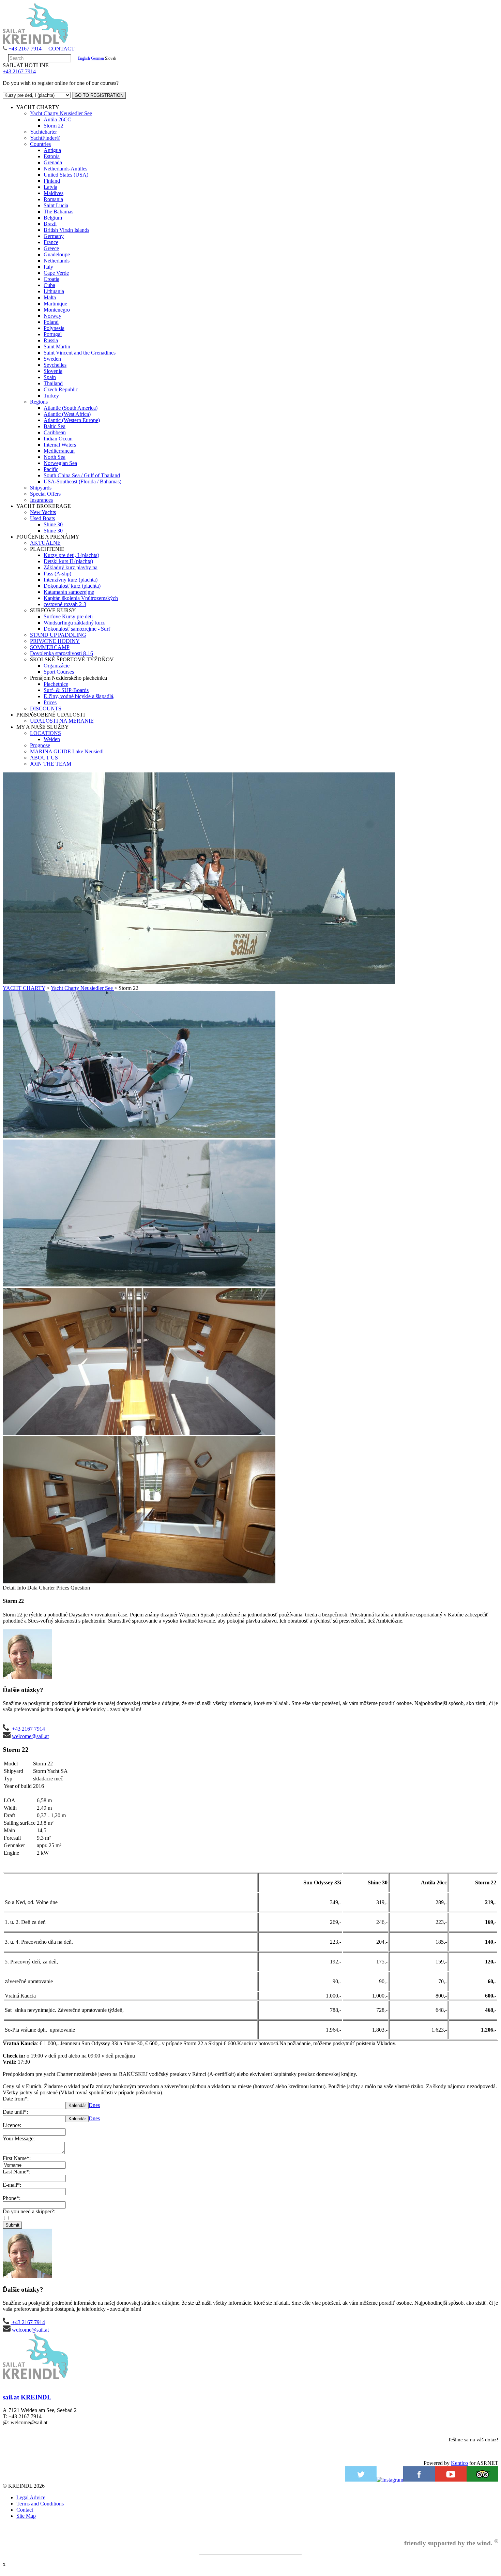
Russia (51, 340)
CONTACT (62, 49)
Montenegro (57, 310)
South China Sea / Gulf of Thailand (82, 475)
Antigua (52, 150)
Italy (48, 267)
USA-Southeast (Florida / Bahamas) (82, 481)
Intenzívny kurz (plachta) (71, 580)
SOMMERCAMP (50, 647)
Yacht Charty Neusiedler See (61, 113)
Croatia (51, 279)
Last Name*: (17, 2172)
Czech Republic (61, 389)
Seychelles (55, 365)
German (97, 58)
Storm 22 (54, 126)
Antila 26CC (57, 119)
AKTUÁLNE (45, 543)
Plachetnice (56, 684)
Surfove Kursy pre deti (68, 616)
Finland (52, 181)
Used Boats (42, 518)
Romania (53, 199)
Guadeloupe (57, 254)
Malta (50, 297)
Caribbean (55, 432)
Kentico (459, 2463)
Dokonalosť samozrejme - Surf (77, 629)
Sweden (52, 359)
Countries (40, 144)
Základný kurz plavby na (71, 567)
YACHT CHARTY (24, 988)
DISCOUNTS (46, 709)
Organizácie (57, 666)
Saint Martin (57, 347)
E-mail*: (12, 2185)
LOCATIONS (45, 733)
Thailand (53, 383)
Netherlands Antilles (65, 169)
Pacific (51, 469)
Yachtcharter (43, 132)
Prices (50, 702)
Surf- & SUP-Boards (66, 690)
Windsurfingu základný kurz (74, 623)
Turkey (51, 396)
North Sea (55, 457)
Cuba (49, 285)
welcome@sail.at (30, 1736)
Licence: (12, 2125)
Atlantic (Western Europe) (72, 420)
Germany (54, 236)
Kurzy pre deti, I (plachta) (71, 555)
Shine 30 (53, 524)
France (51, 242)
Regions (39, 402)
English (84, 58)
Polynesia (54, 328)
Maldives (54, 193)
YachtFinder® (45, 138)
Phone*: (12, 2198)
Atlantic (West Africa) (67, 414)
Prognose (40, 745)
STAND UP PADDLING (58, 635)
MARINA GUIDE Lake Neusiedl (67, 751)
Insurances (41, 500)
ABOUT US (44, 758)
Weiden (52, 739)
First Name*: (17, 2158)
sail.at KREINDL (27, 2397)
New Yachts (43, 512)
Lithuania (54, 291)
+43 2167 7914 (25, 49)
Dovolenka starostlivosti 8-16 (62, 653)
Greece (51, 248)
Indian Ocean (58, 439)
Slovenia (53, 371)
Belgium (53, 218)
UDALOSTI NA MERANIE (62, 721)
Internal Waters (60, 445)
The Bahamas (58, 212)
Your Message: (19, 2138)
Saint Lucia (56, 205)
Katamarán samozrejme (69, 592)
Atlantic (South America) (71, 408)
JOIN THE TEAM (51, 764)
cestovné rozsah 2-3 (65, 604)
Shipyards (41, 488)
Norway (52, 316)
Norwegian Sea (60, 463)
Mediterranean (59, 451)
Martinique (55, 304)
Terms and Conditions (40, 2504)
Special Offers (45, 494)
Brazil (50, 224)
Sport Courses (59, 672)
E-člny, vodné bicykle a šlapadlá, (79, 696)
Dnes (94, 2105)
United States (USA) (66, 175)
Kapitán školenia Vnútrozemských (81, 598)
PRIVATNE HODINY (55, 641)
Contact (25, 2510)
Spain (50, 377)
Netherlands (57, 261)
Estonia (52, 156)
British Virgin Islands (66, 230)
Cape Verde (56, 273)
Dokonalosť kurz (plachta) (72, 586)
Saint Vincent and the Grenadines (80, 353)
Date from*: (16, 2099)
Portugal (53, 334)
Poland (51, 322)
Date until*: (15, 2112)
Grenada (53, 162)
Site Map (26, 2516)
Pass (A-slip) (57, 574)
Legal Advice (31, 2497)
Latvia (50, 187)
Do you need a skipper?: (29, 2211)
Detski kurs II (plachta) (68, 561)
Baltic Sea (55, 426)
